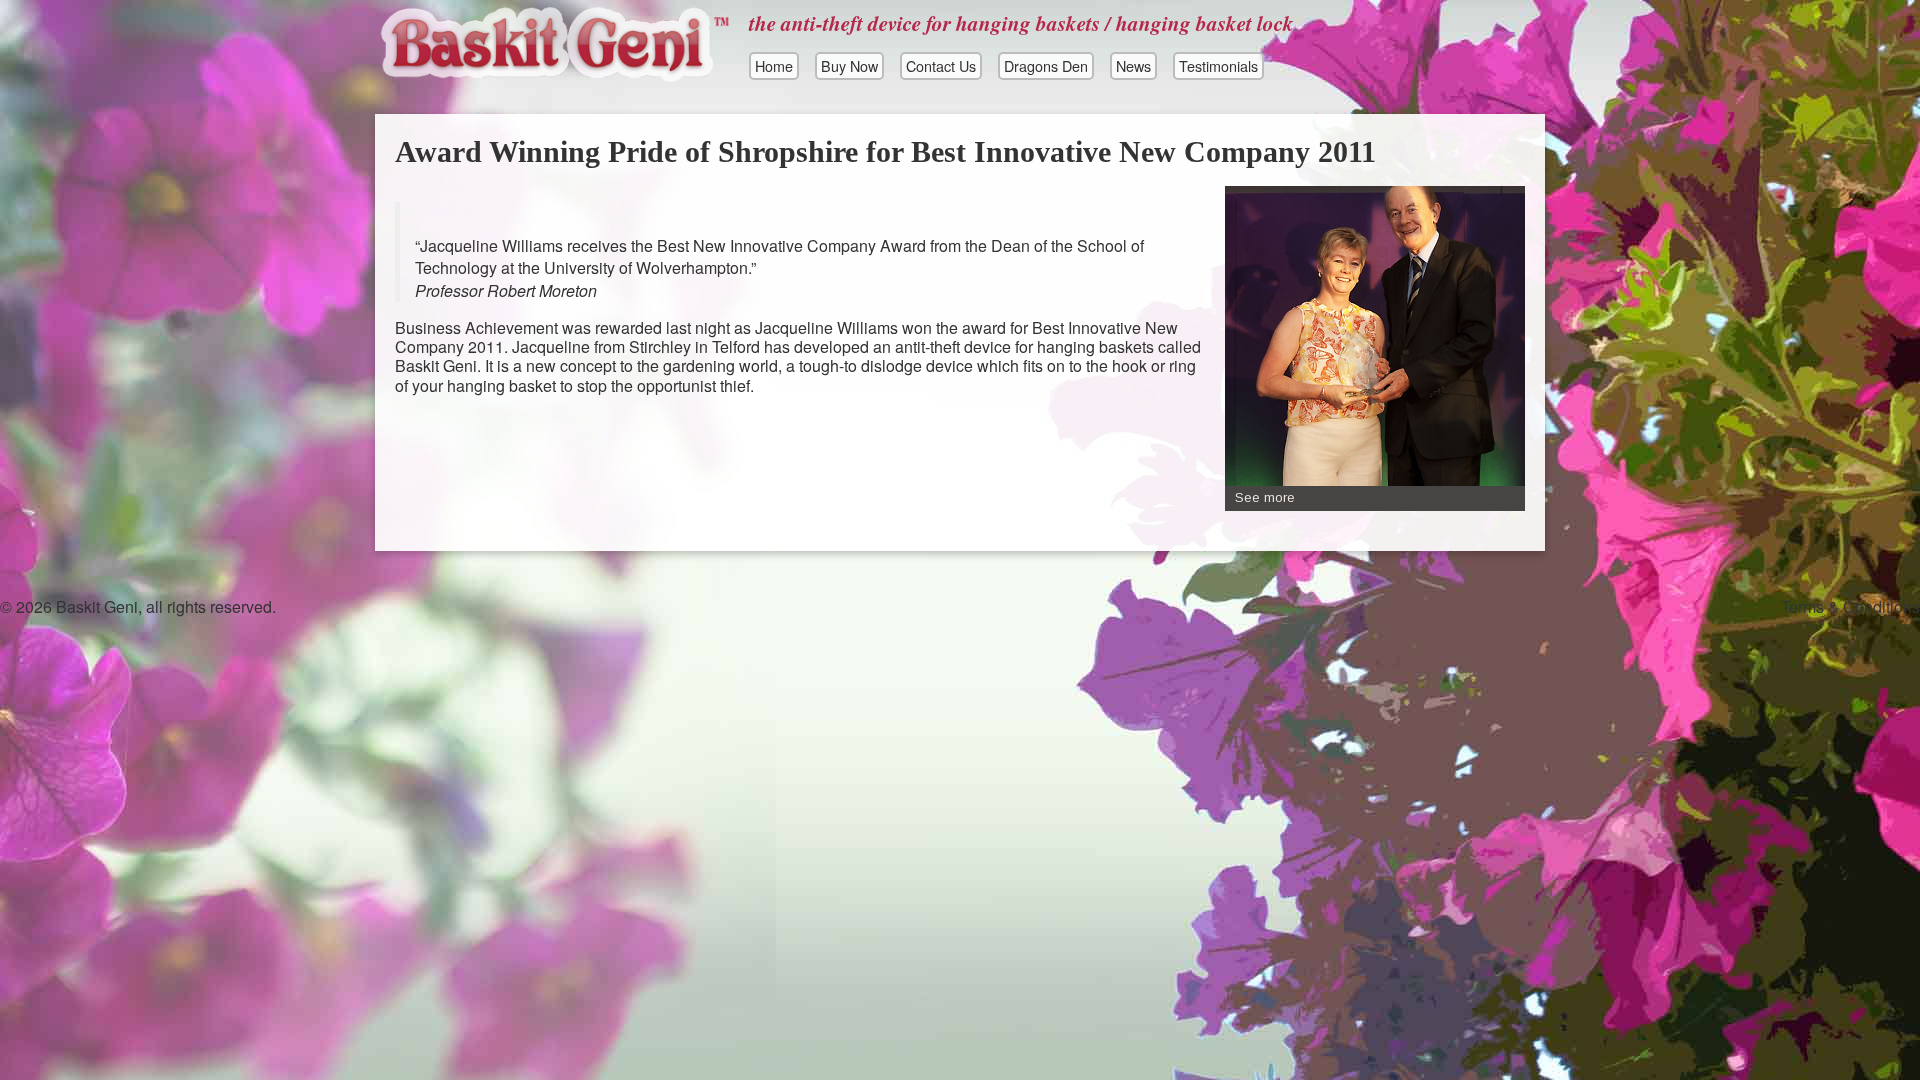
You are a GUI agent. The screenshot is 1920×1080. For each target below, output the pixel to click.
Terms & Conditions (1850, 606)
